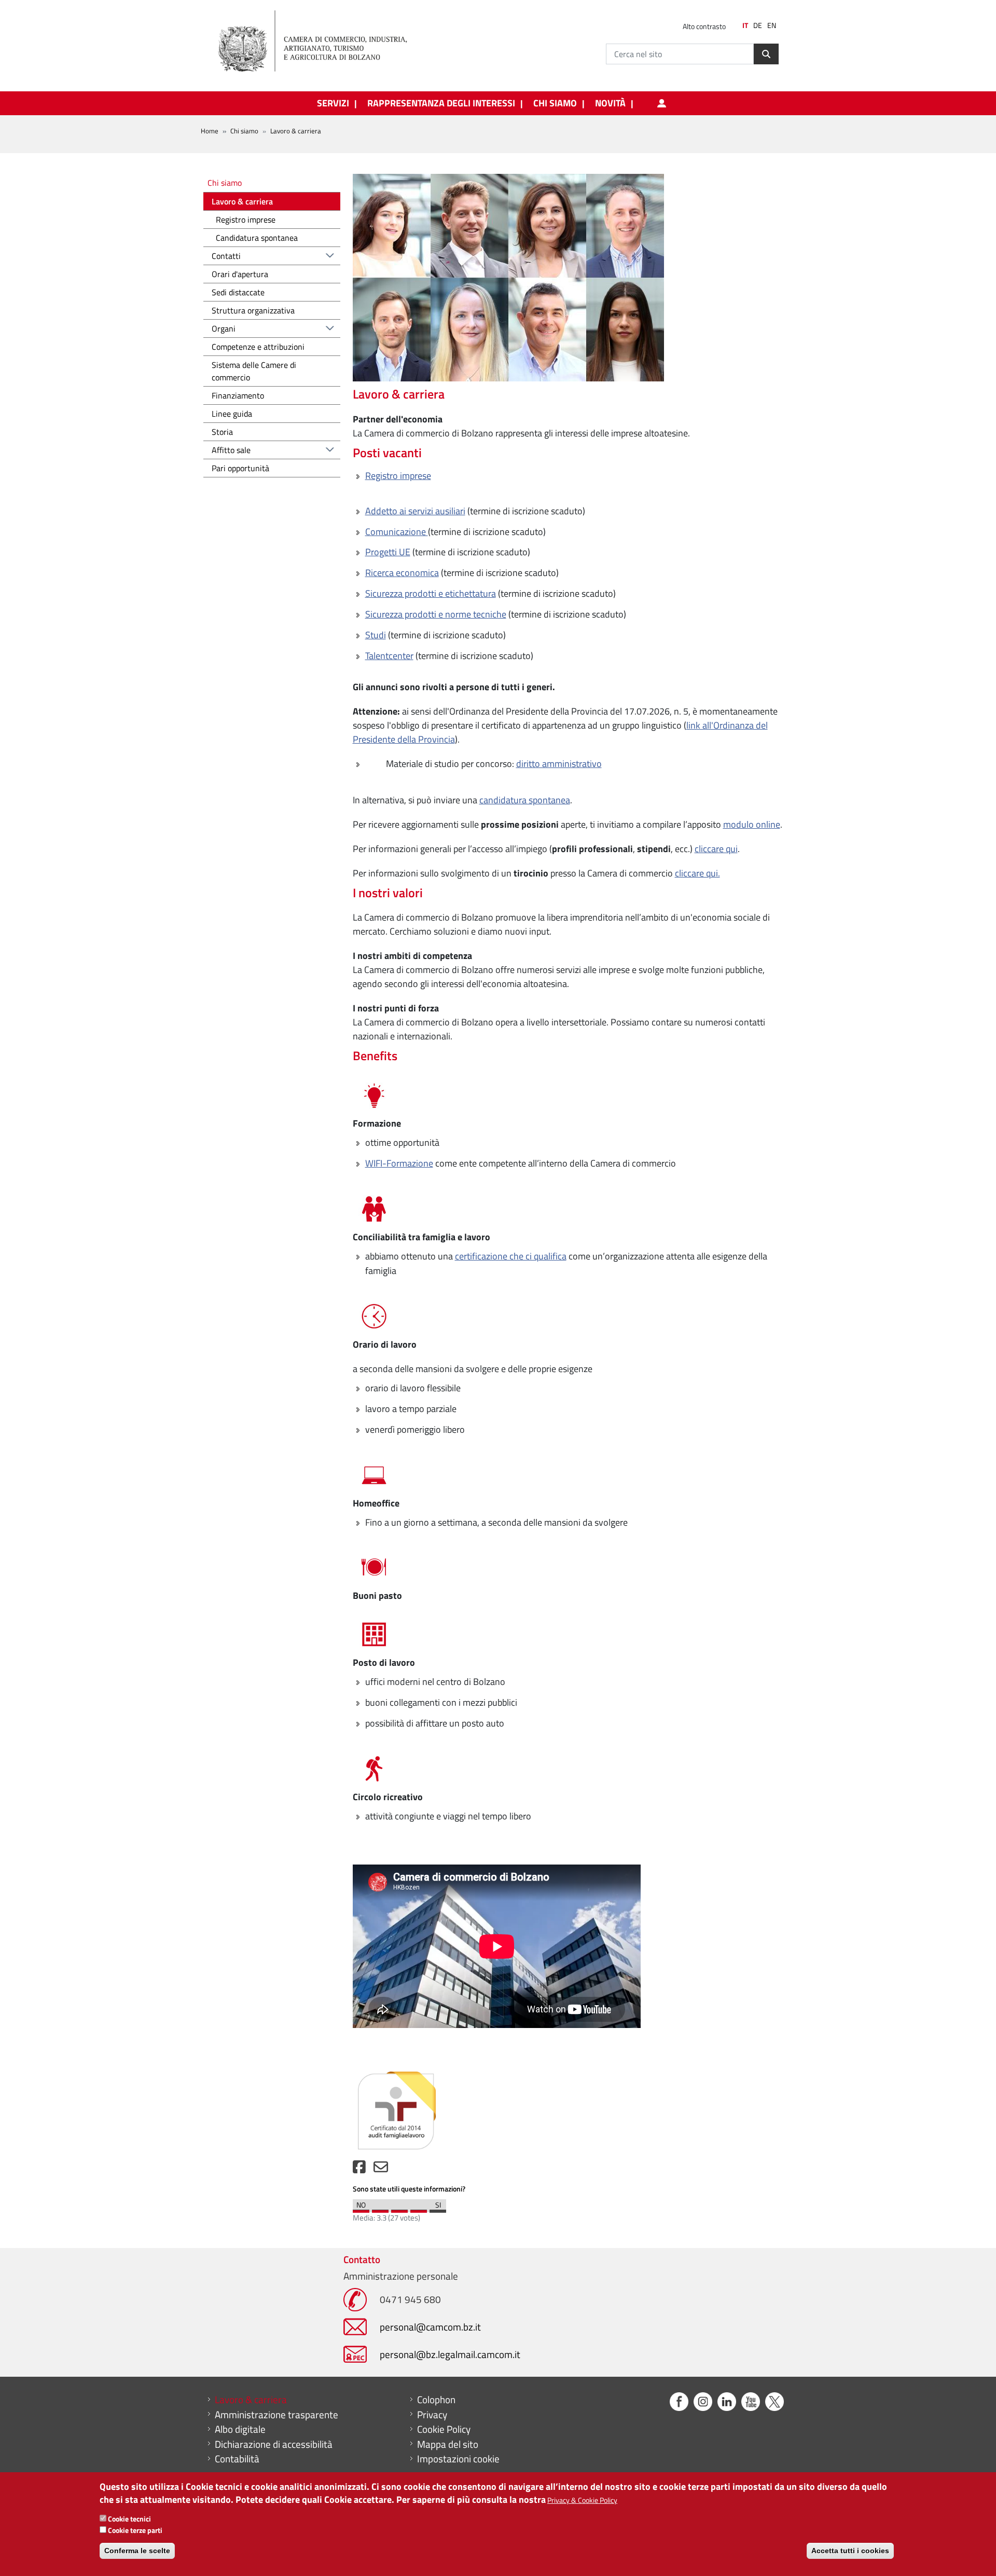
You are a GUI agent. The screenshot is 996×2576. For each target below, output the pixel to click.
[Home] (321, 42)
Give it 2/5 (380, 2209)
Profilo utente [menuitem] (661, 103)
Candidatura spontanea (257, 238)
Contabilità (237, 2459)
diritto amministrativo (559, 764)
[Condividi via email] (381, 2169)
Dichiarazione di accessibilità (274, 2444)
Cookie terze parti (135, 2530)
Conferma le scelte (137, 2550)
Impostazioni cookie (458, 2459)
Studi (376, 635)
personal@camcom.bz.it (430, 2327)
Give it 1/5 (361, 2209)
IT (745, 25)
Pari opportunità (240, 468)
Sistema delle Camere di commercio (254, 371)
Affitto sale (231, 450)
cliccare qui (716, 849)
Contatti (226, 256)
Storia (222, 432)
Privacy (432, 2415)
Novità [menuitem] (610, 103)
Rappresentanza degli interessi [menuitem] (441, 103)
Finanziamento (238, 395)
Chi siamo (244, 131)
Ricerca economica (402, 573)
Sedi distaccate (238, 292)
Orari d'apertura (240, 274)
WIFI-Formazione (399, 1163)
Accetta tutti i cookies (850, 2550)
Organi (224, 328)
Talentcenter (389, 656)
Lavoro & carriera (242, 201)
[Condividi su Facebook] (359, 2169)
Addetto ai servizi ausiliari (415, 511)
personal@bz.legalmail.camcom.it (450, 2354)
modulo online (752, 824)
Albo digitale (240, 2429)
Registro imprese (398, 476)
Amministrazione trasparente (276, 2415)
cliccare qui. (697, 873)
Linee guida (232, 414)
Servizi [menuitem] (333, 103)
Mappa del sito (448, 2444)
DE (758, 25)
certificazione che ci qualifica (511, 1256)
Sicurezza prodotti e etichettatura (431, 593)
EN (772, 25)
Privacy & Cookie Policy (582, 2500)
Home (210, 131)
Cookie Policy (444, 2429)
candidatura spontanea (525, 800)
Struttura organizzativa (253, 310)
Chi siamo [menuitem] (555, 103)
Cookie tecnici (129, 2519)
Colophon (436, 2400)
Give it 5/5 (438, 2209)
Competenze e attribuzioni (258, 347)
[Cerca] (766, 54)
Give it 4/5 (419, 2209)
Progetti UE (388, 552)
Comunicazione (397, 532)
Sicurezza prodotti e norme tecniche (436, 614)
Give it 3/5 (399, 2209)
